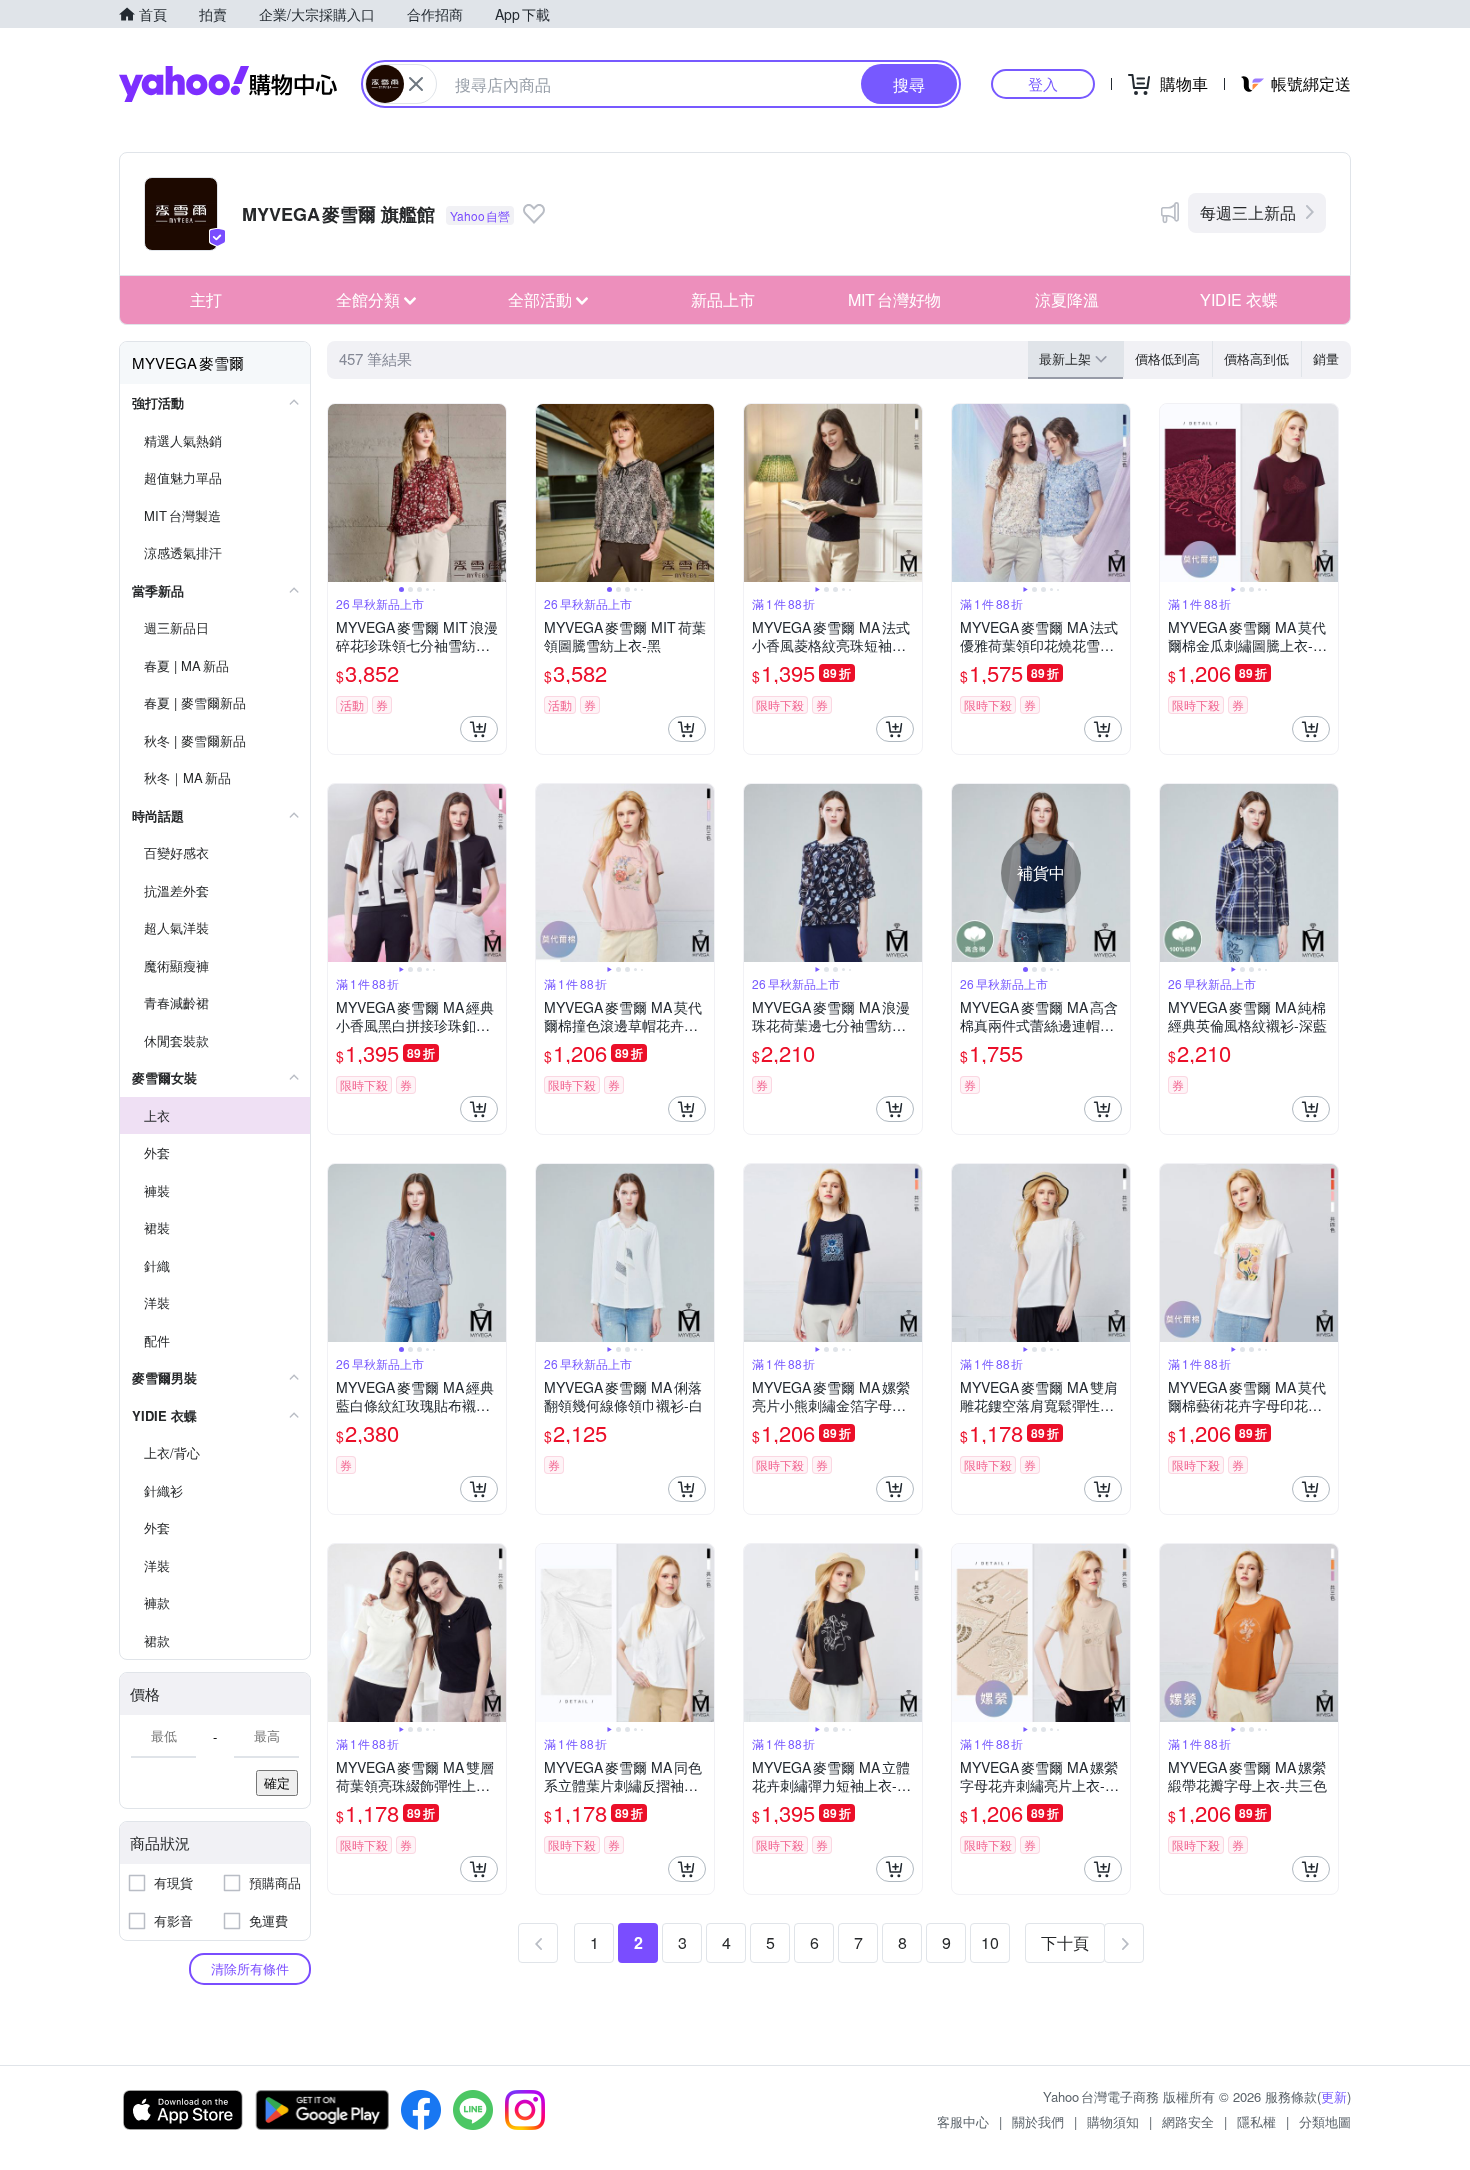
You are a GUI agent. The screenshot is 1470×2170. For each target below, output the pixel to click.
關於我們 (1038, 2121)
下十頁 (1065, 1942)
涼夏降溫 (1067, 299)
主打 (206, 299)
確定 (277, 1782)
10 (990, 1942)
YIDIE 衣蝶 (1239, 299)
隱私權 (1256, 2121)
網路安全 (1188, 2121)
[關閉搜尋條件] (416, 84)
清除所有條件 (250, 1968)
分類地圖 (1325, 2121)
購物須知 (1113, 2121)
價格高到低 (1256, 358)
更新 (1334, 2096)
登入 (1043, 83)
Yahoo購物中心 (228, 84)
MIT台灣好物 (894, 299)
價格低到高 (1167, 358)
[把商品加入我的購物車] (479, 729)
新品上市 (723, 299)
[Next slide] (493, 493)
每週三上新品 (1248, 212)
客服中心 (963, 2121)
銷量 (1326, 358)
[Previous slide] (341, 493)
